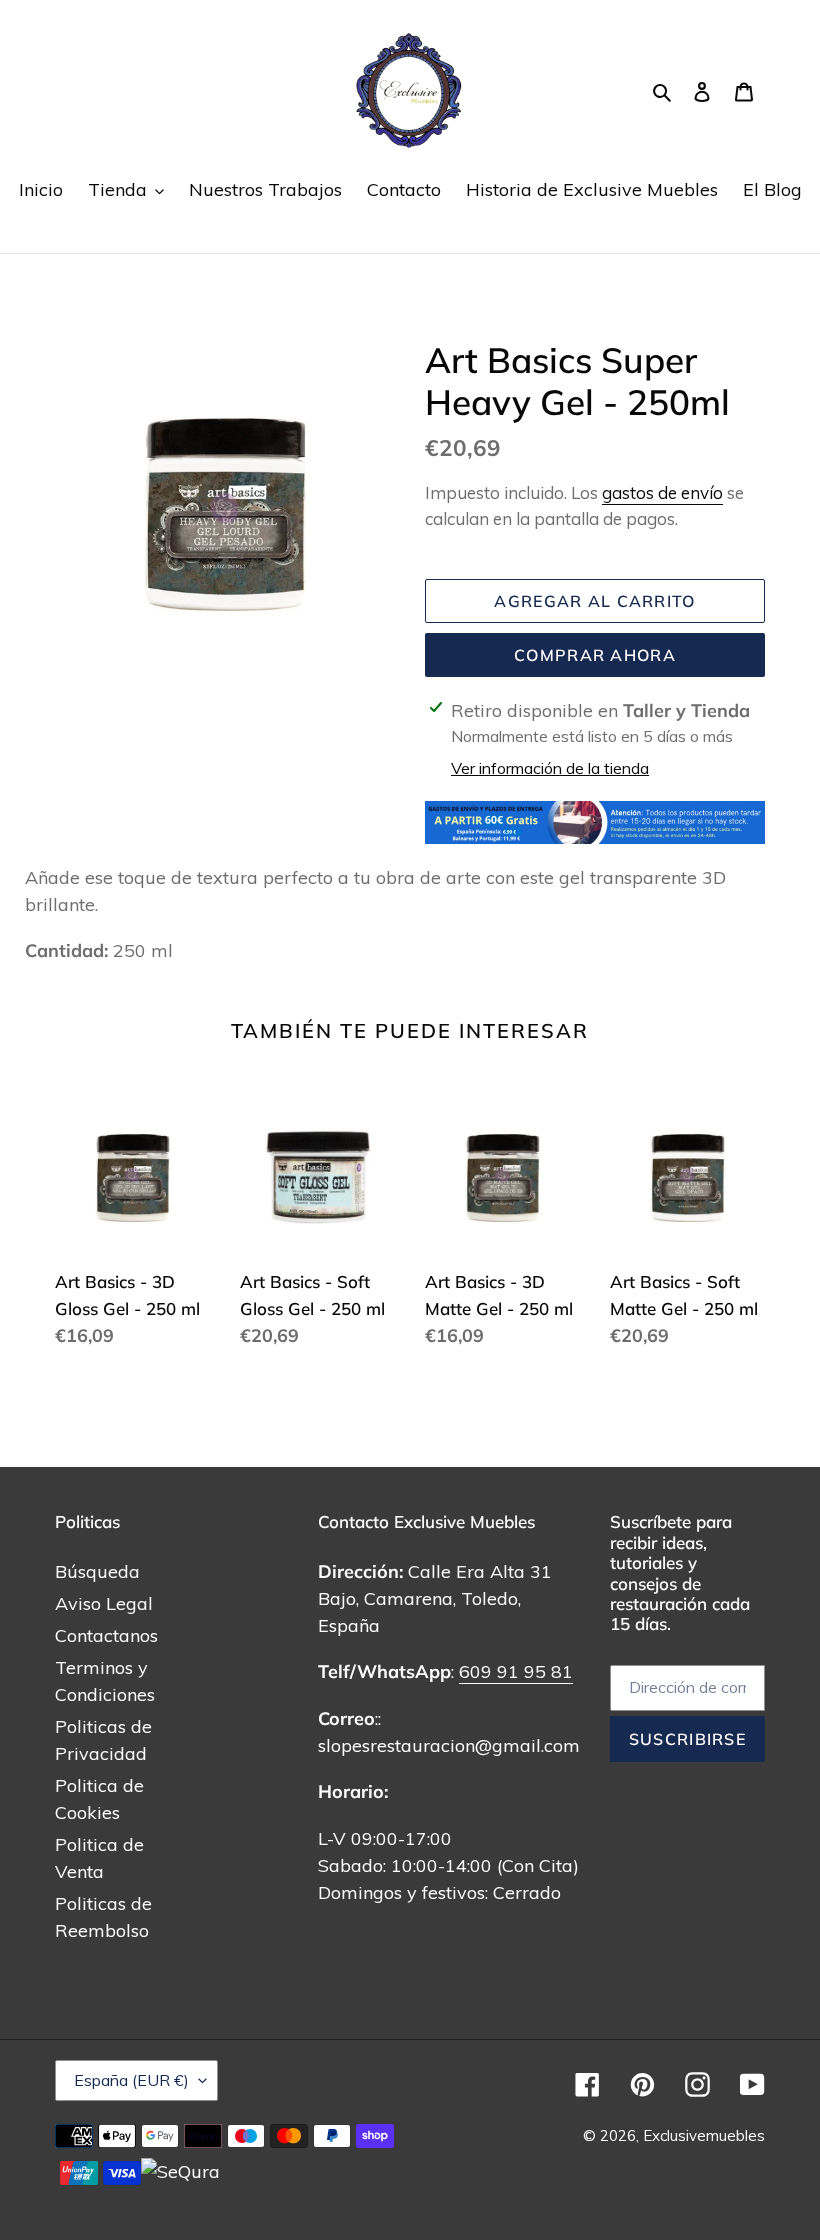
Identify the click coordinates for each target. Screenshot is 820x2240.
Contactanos (106, 1635)
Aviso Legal (104, 1603)
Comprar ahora (595, 655)
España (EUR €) (131, 2080)
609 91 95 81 (516, 1671)
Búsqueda (97, 1571)
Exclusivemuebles (704, 2135)
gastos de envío (662, 492)
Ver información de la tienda (550, 768)
